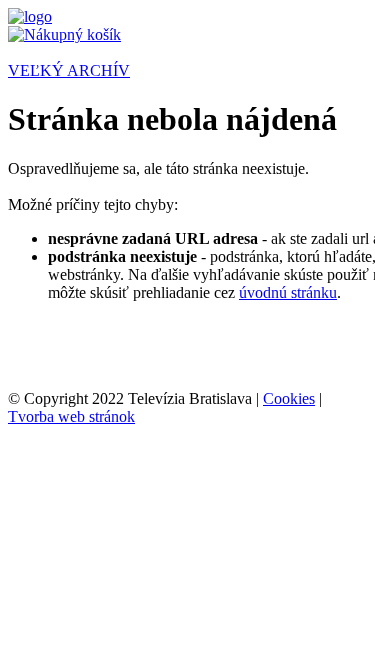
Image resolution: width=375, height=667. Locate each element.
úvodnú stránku (288, 292)
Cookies (289, 398)
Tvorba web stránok (71, 416)
